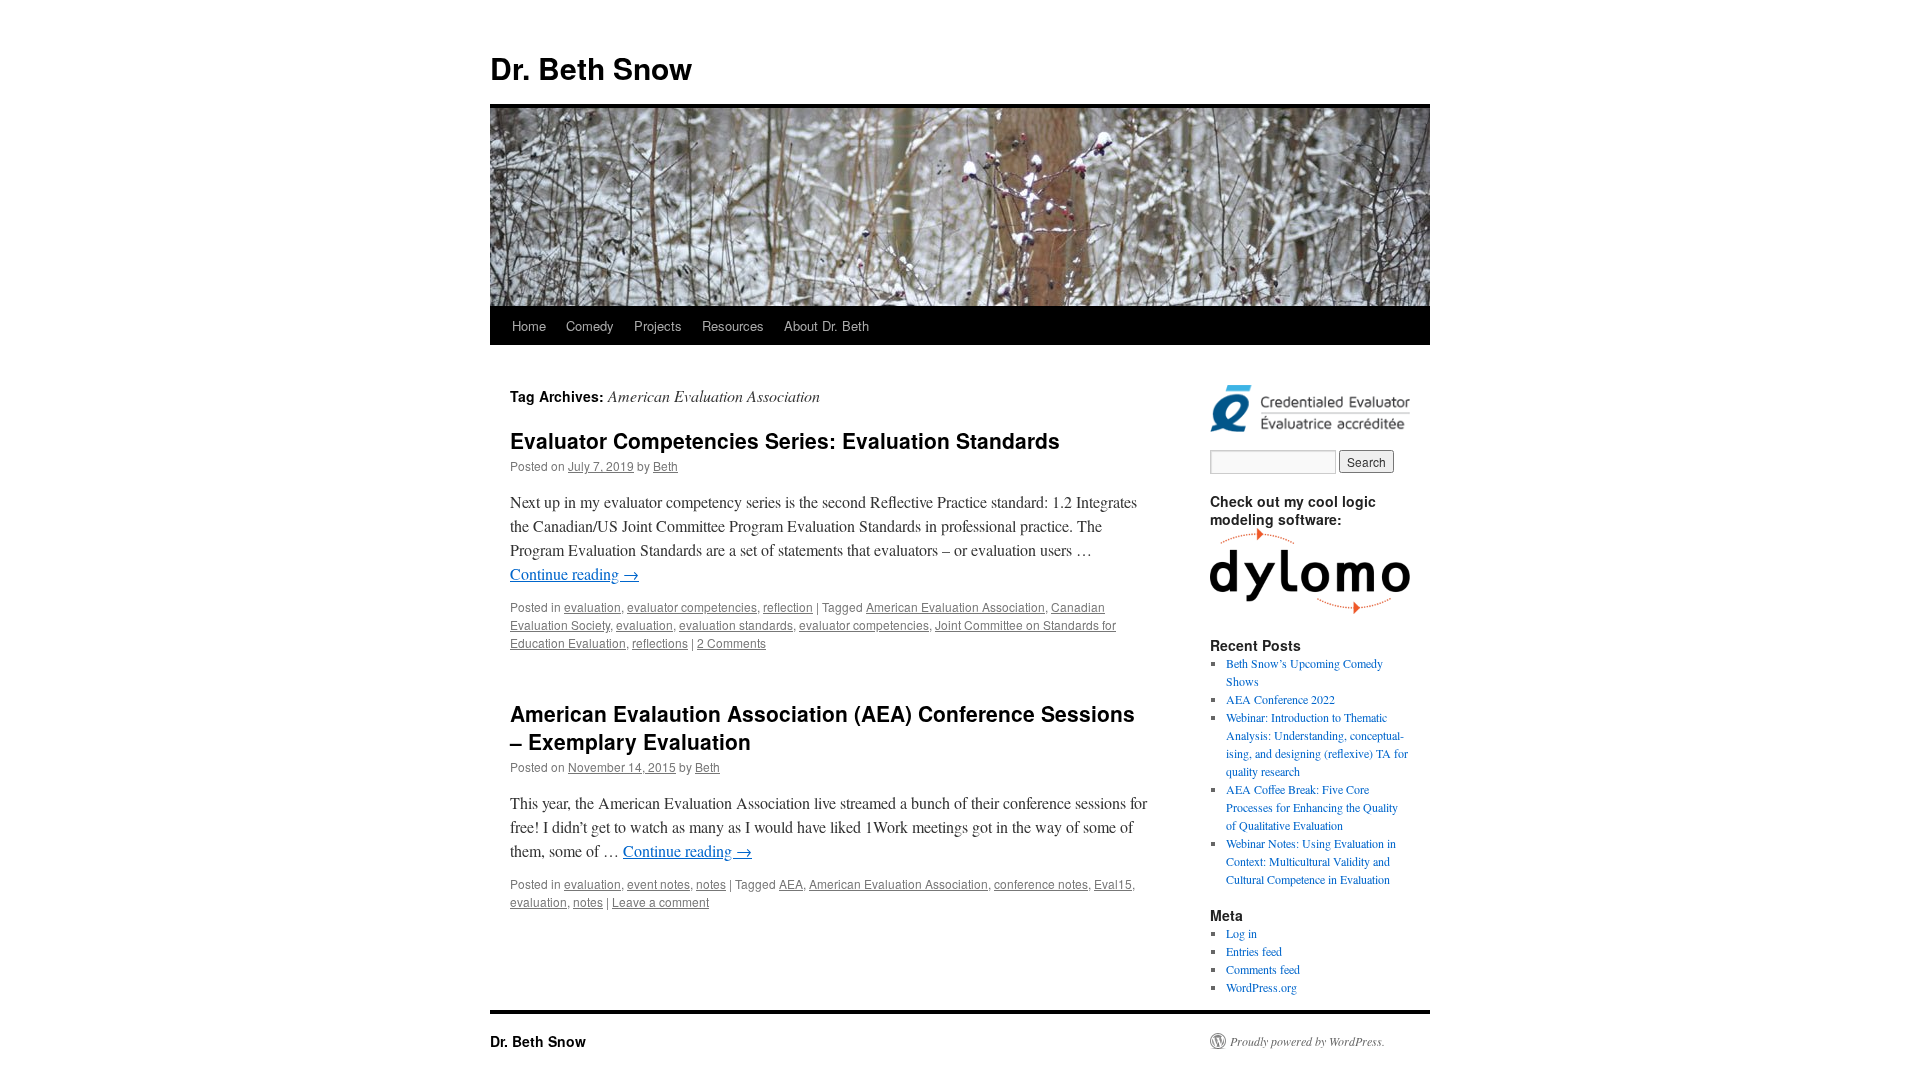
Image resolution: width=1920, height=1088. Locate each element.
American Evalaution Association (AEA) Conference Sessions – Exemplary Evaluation (822, 726)
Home (529, 325)
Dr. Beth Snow (591, 67)
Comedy (590, 325)
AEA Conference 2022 (1280, 699)
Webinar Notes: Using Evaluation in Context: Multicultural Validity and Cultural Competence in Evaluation (1311, 861)
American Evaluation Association (955, 606)
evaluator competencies (692, 606)
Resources (733, 325)
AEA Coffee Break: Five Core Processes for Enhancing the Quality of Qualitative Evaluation (1312, 807)
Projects (658, 325)
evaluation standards (736, 624)
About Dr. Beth (826, 325)
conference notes (1041, 883)
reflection (788, 606)
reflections (660, 642)
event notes (658, 883)
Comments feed (1263, 969)
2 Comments (731, 642)
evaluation (592, 606)
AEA (791, 883)
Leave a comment (660, 901)
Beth (665, 465)
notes (711, 883)
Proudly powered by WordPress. (1307, 1041)
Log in (1241, 933)
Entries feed (1254, 951)
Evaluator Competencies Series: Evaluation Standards (785, 440)
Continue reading (574, 573)
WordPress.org (1261, 987)
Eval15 (1113, 883)
